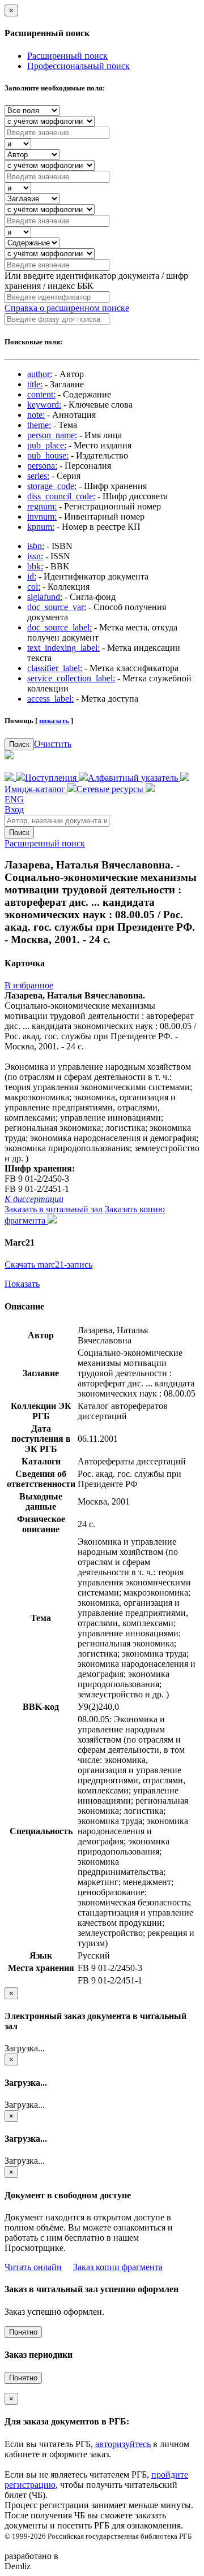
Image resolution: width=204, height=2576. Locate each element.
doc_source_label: (59, 627)
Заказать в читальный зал (54, 1209)
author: (40, 374)
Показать (22, 1284)
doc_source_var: (57, 607)
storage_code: (52, 486)
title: (35, 384)
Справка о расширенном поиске (67, 308)
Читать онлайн (33, 2267)
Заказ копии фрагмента (118, 2267)
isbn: (36, 546)
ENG (14, 799)
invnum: (42, 517)
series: (38, 476)
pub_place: (47, 445)
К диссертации (34, 1199)
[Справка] (150, 789)
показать (54, 721)
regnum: (42, 506)
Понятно (23, 2332)
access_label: (50, 699)
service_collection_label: (71, 678)
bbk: (35, 566)
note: (36, 415)
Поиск (19, 744)
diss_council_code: (61, 496)
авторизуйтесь (123, 2444)
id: (32, 576)
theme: (39, 425)
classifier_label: (55, 668)
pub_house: (48, 455)
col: (34, 587)
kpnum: (41, 527)
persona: (42, 466)
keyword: (44, 405)
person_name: (52, 435)
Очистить (53, 744)
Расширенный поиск (67, 56)
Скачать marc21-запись (48, 1265)
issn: (35, 556)
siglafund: (45, 597)
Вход (14, 809)
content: (41, 394)
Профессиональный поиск (78, 66)
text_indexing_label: (63, 648)
